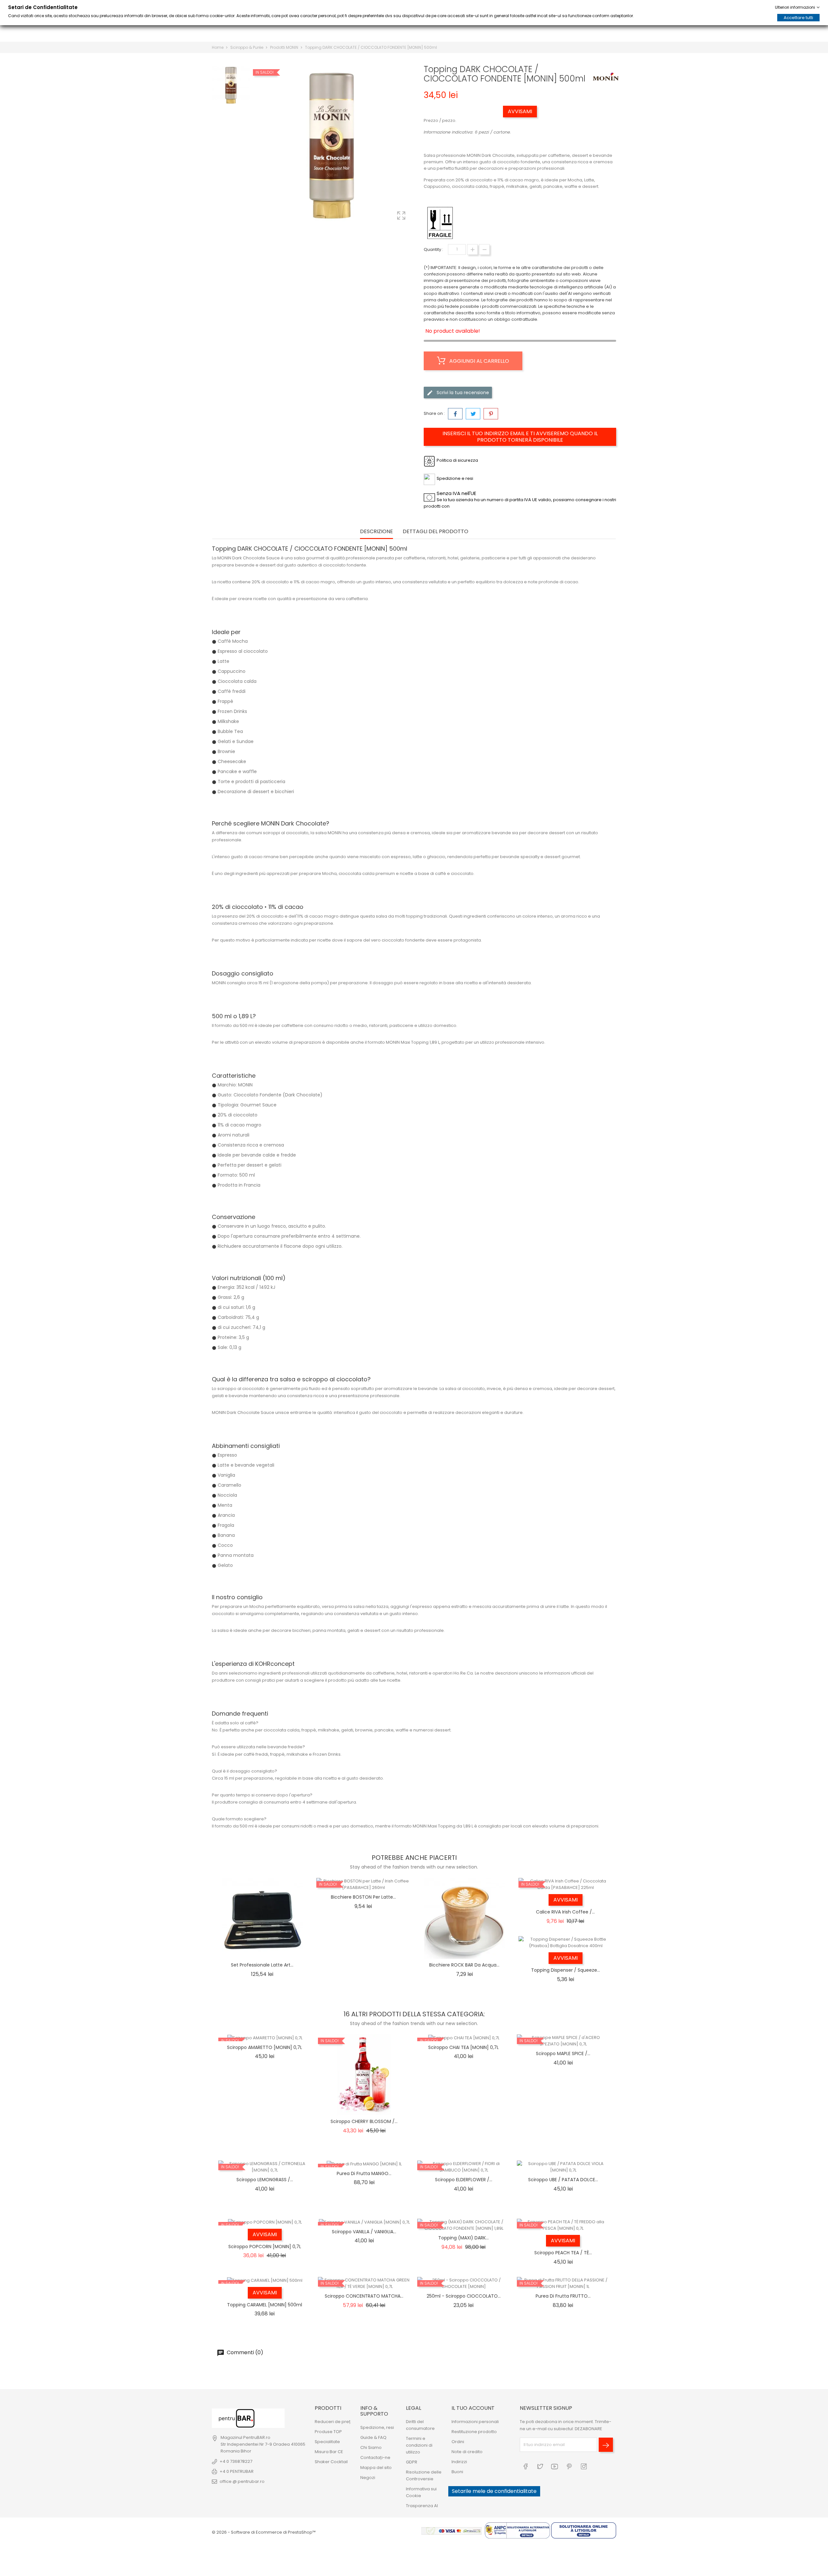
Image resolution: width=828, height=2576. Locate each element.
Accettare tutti (798, 18)
